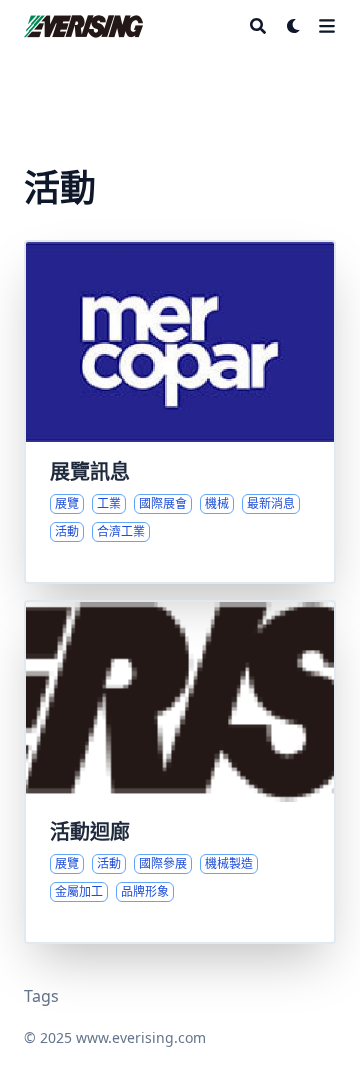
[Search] (258, 26)
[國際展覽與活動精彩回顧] (180, 772)
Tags (41, 996)
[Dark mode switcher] (294, 26)
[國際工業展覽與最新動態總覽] (180, 412)
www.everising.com (141, 1037)
